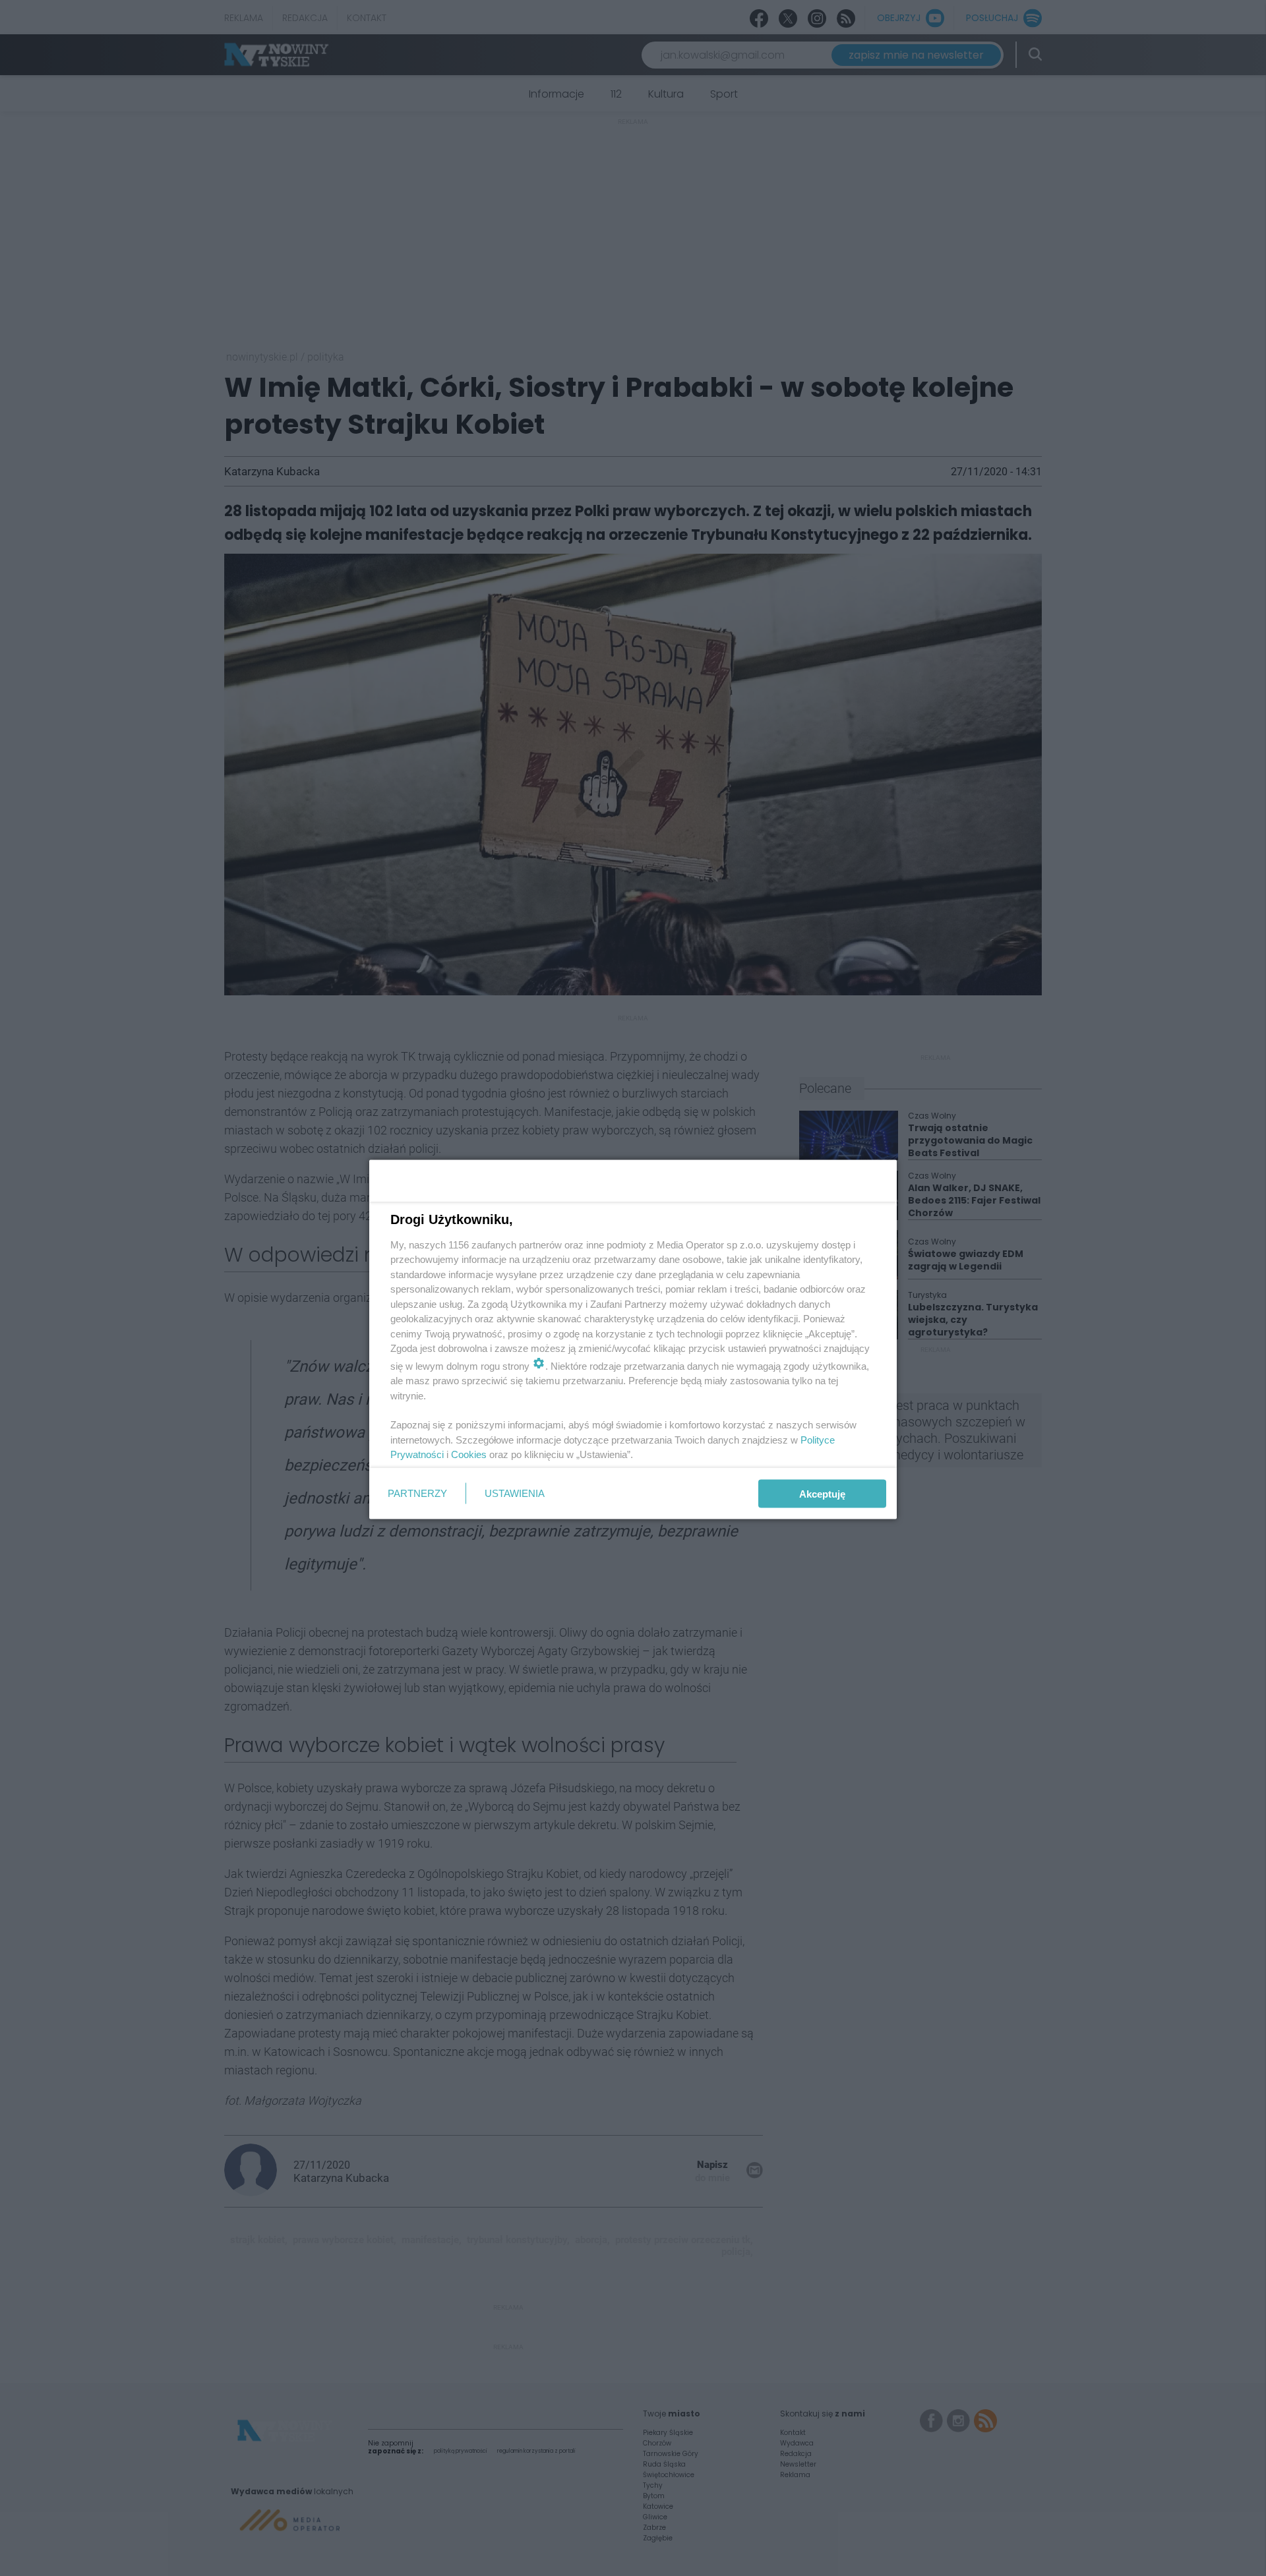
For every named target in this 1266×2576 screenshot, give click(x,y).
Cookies (469, 1454)
